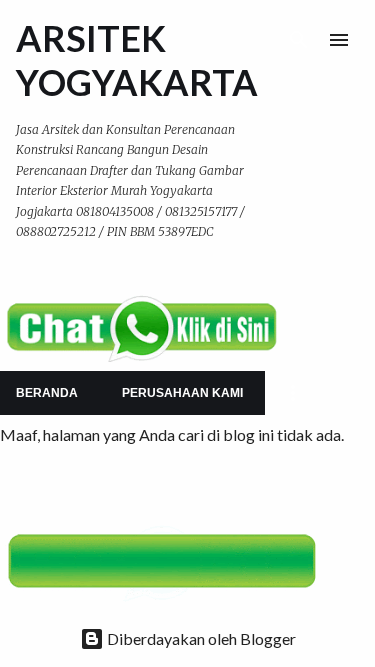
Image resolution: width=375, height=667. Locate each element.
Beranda (47, 393)
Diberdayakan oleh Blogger (200, 638)
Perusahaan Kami (182, 393)
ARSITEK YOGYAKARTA (137, 60)
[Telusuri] (299, 40)
